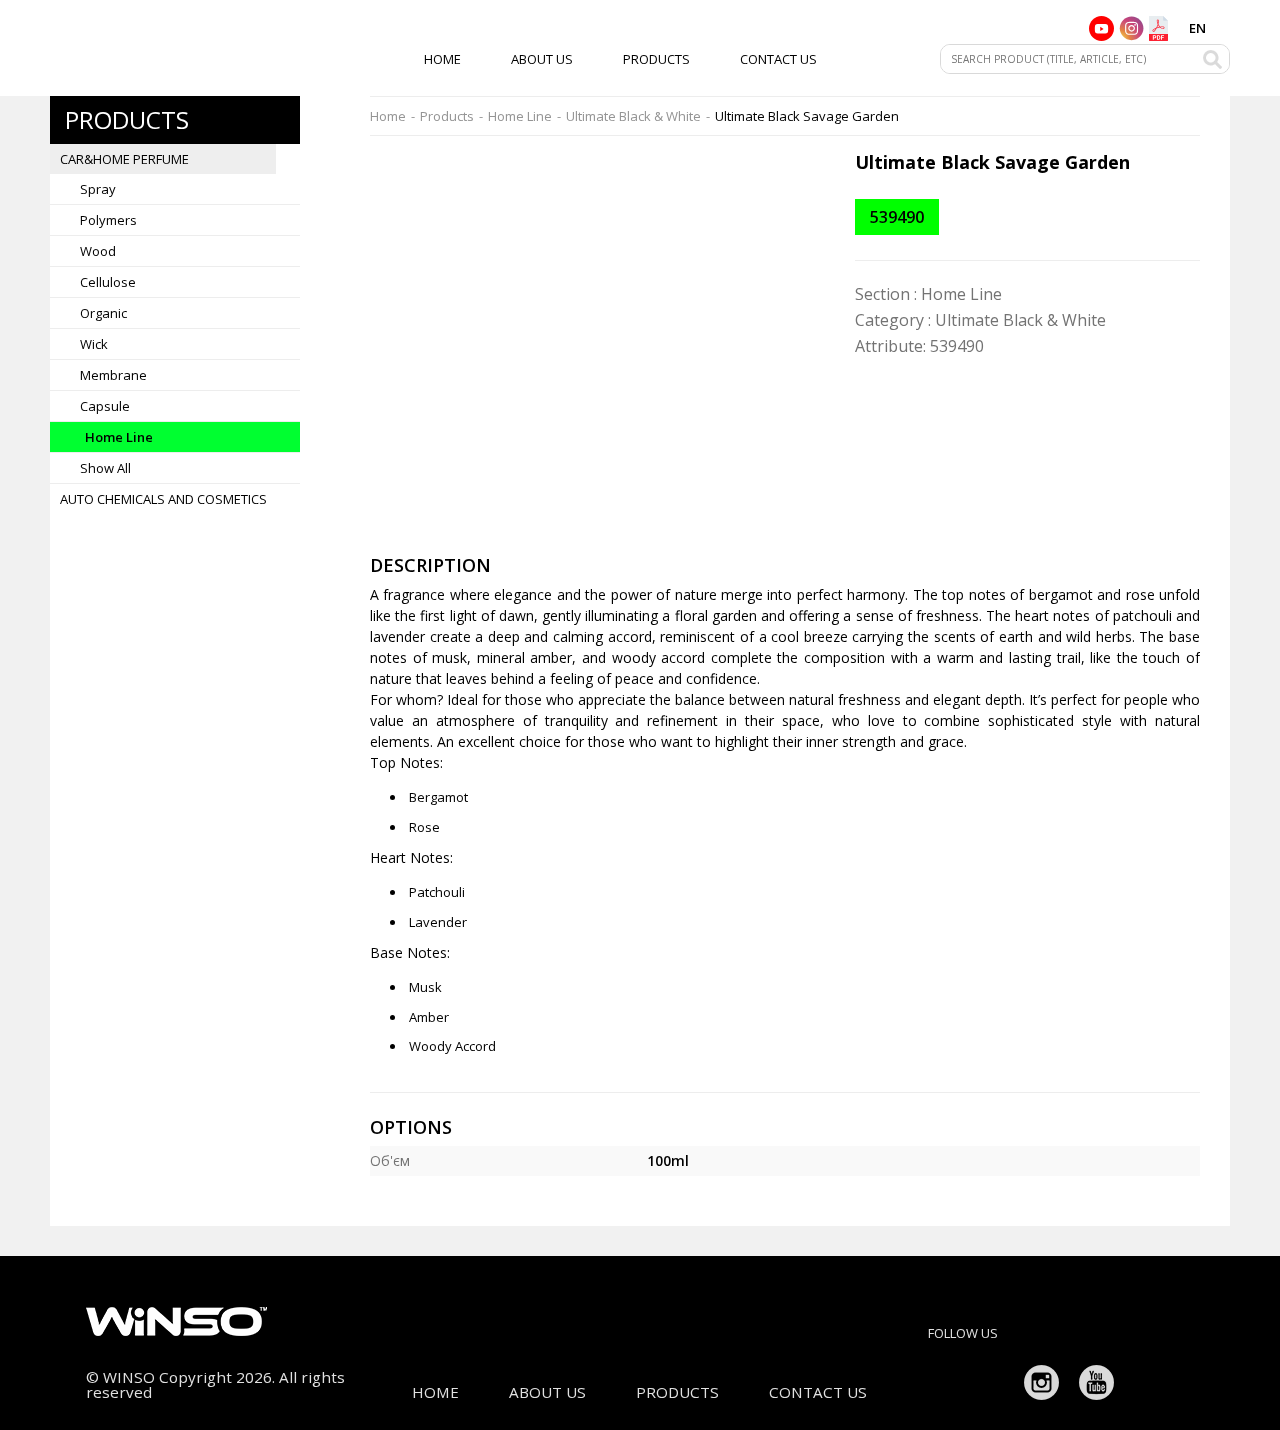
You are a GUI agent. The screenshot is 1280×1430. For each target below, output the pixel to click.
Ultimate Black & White (633, 116)
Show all (105, 468)
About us (542, 59)
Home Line (119, 437)
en (1197, 28)
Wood (98, 251)
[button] (812, 169)
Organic (103, 313)
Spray (98, 189)
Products (656, 59)
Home (442, 59)
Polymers (108, 220)
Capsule (105, 406)
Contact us (778, 59)
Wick (94, 344)
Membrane (113, 375)
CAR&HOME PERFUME (124, 159)
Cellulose (108, 282)
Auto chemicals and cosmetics (163, 499)
